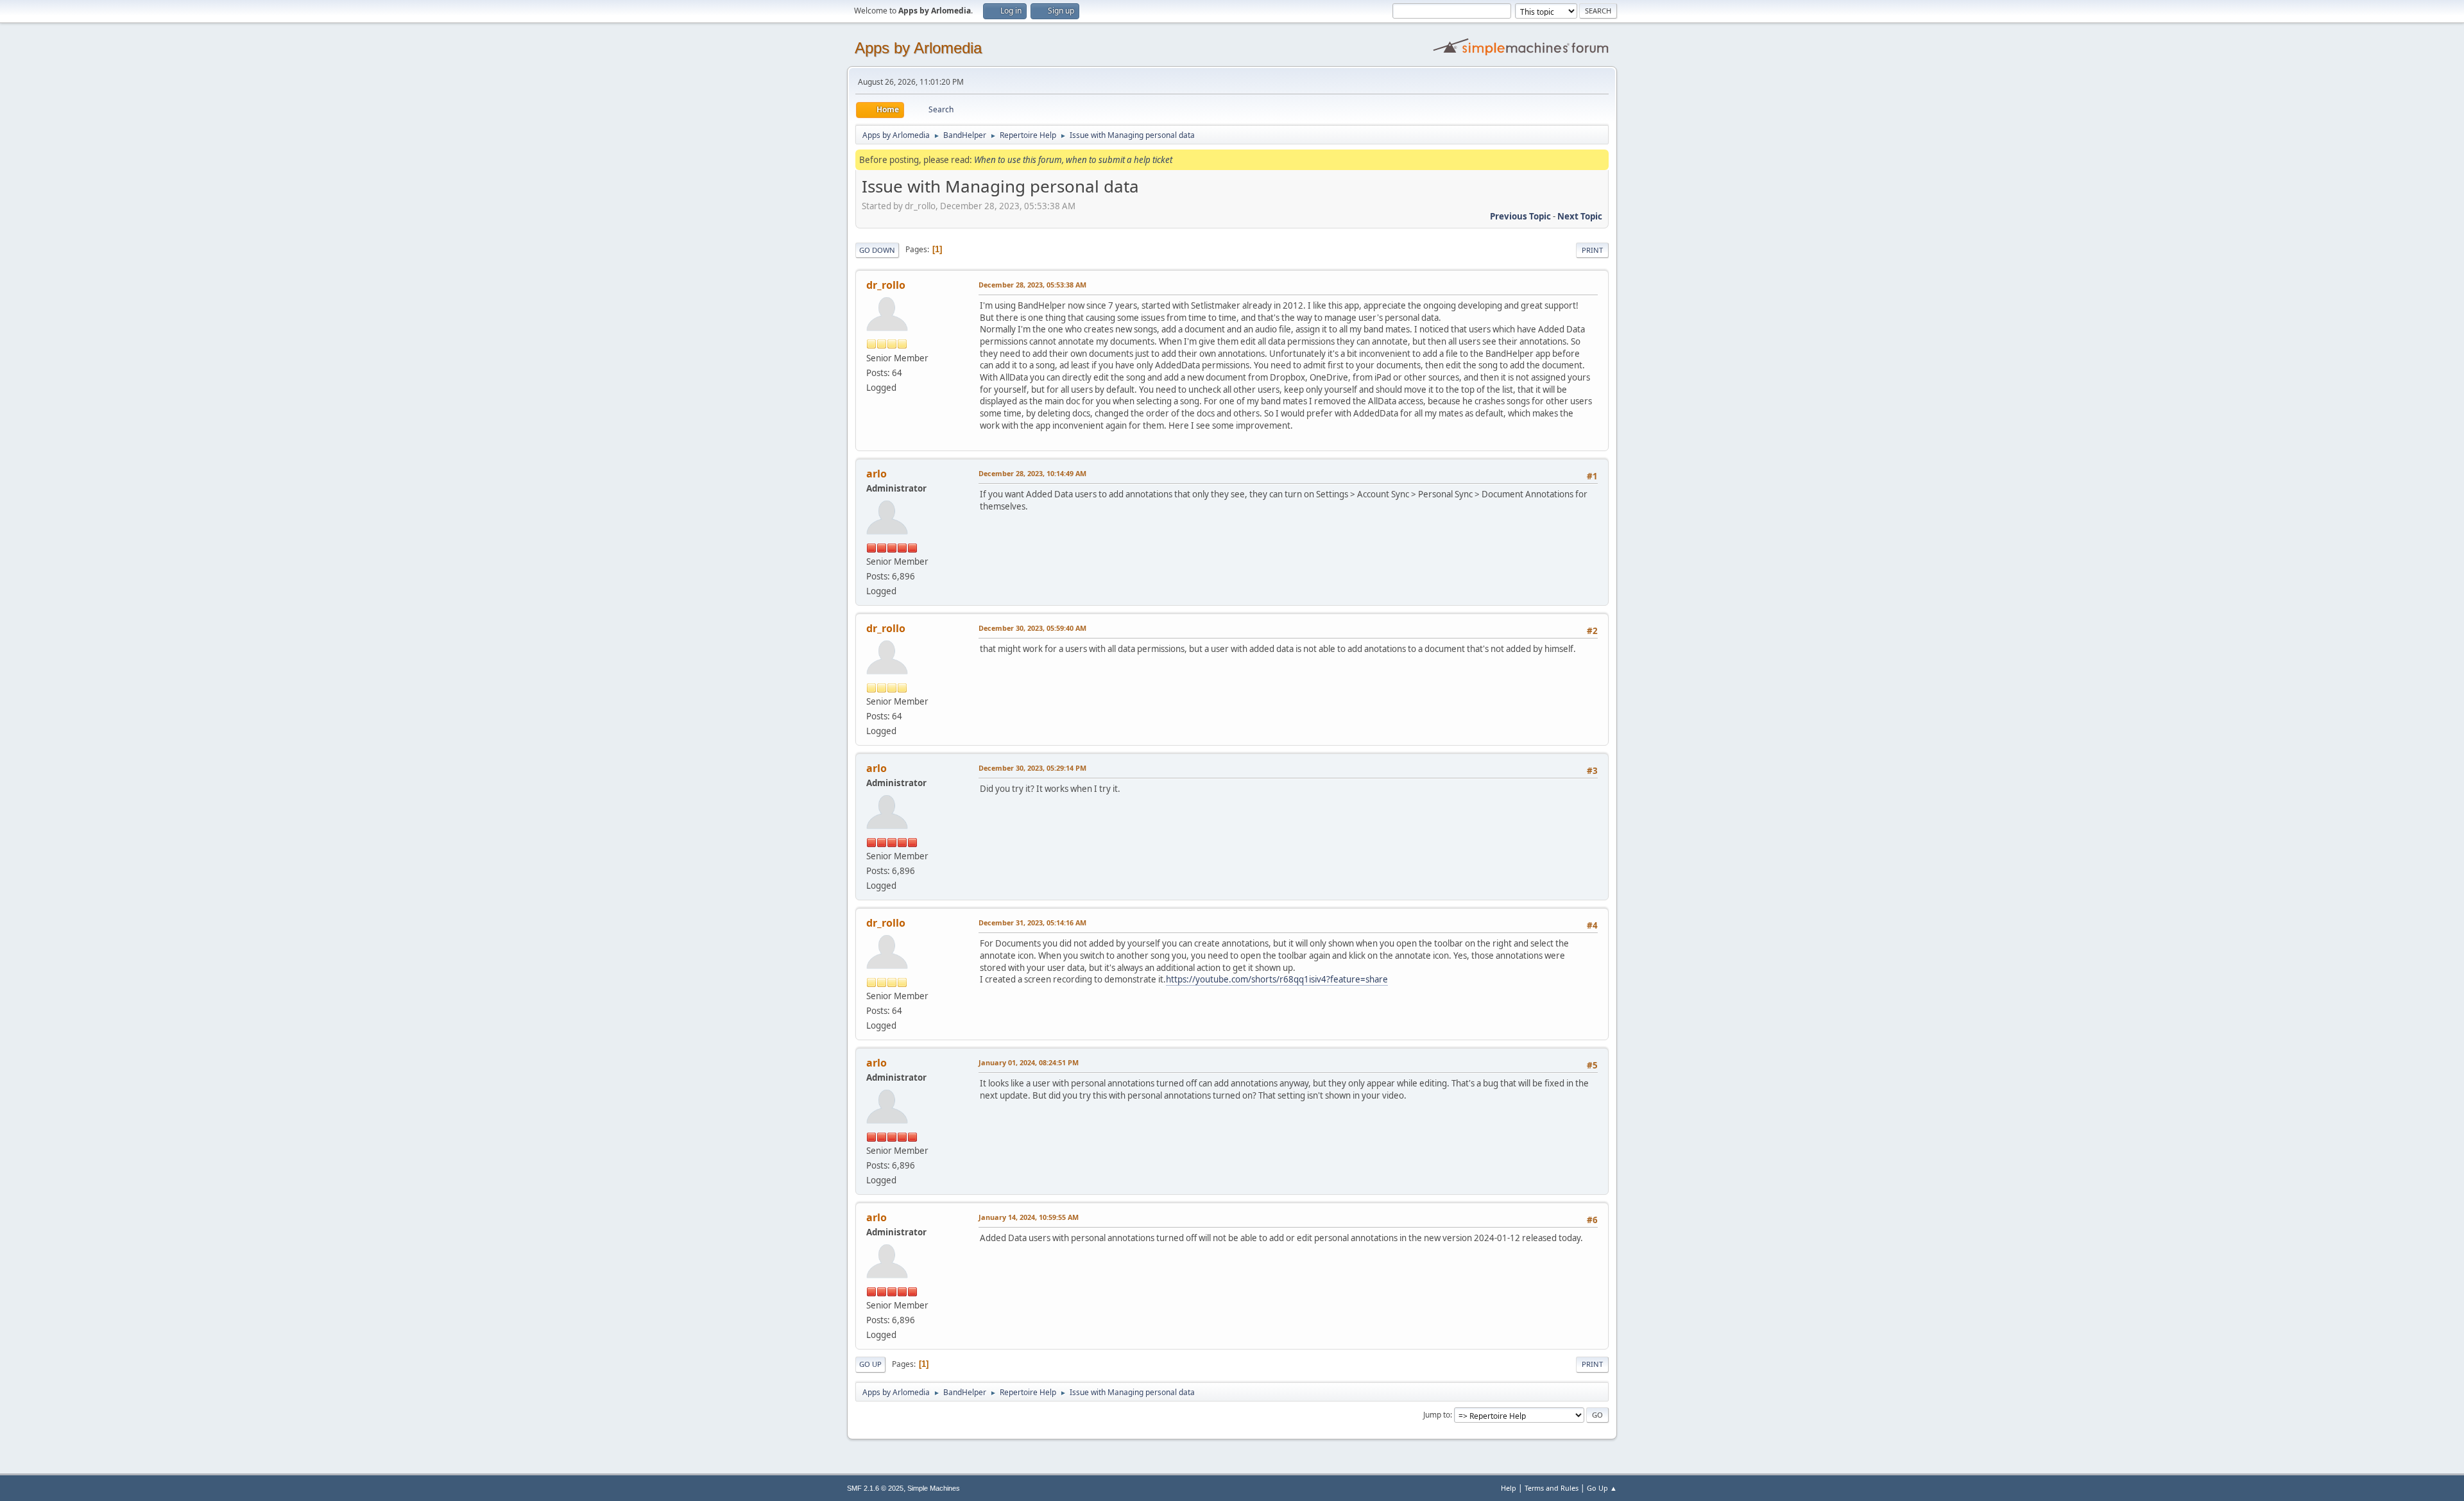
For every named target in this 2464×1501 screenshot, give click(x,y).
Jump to (1437, 1415)
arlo (877, 474)
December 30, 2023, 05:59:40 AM (1032, 628)
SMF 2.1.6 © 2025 (875, 1488)
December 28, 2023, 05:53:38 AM (1032, 285)
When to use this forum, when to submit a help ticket (1073, 160)
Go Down (877, 250)
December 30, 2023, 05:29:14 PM (1032, 768)
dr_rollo (886, 285)
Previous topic (1520, 216)
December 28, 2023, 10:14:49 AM (1032, 473)
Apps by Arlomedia (918, 48)
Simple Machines (934, 1488)
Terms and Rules (1552, 1488)
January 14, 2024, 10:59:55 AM (1029, 1217)
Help (1509, 1488)
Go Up (870, 1364)
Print (1592, 250)
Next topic (1580, 216)
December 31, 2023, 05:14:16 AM (1032, 922)
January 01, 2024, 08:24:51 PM (1029, 1062)
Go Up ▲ (1602, 1488)
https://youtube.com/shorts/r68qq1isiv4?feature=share (1277, 979)
